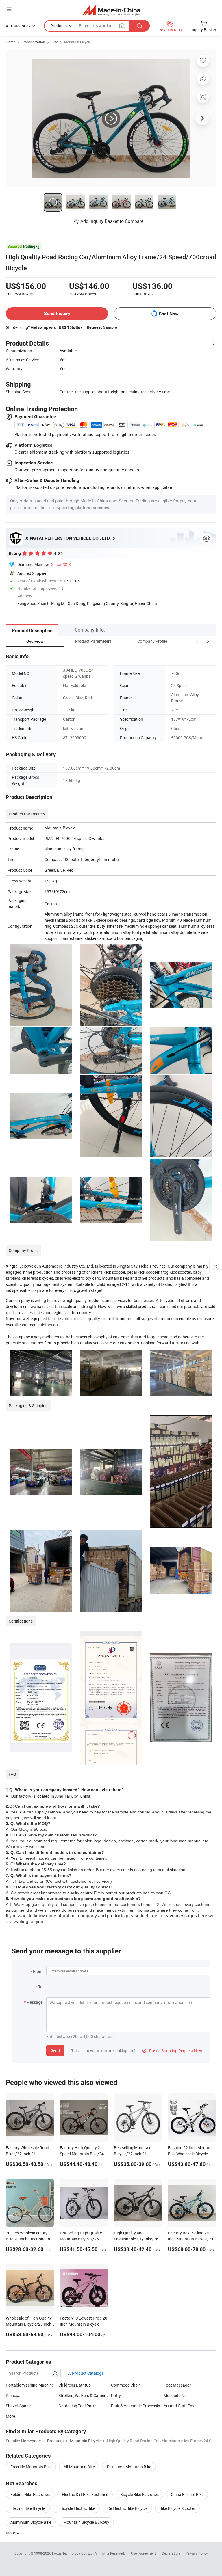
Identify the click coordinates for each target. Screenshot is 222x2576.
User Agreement (143, 2553)
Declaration (171, 2553)
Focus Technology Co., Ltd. (73, 2553)
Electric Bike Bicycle (28, 2508)
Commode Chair (125, 2385)
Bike (55, 42)
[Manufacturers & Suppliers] (111, 10)
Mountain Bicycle (77, 42)
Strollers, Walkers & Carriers (83, 2395)
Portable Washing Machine (30, 2385)
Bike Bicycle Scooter (177, 2508)
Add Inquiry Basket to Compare (112, 221)
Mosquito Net (176, 2395)
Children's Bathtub (75, 2385)
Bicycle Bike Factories (139, 2494)
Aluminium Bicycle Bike (31, 2522)
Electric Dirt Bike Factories (85, 2494)
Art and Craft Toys (180, 2406)
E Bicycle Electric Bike (76, 2508)
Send (55, 2050)
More (11, 2416)
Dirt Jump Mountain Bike (129, 2467)
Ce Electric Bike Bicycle (127, 2508)
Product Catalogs (87, 2373)
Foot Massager (177, 2385)
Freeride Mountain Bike (31, 2467)
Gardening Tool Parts (77, 2406)
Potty (116, 2395)
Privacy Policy (197, 2553)
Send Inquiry (57, 313)
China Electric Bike (187, 2494)
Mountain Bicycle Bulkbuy (86, 2522)
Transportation (33, 42)
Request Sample (102, 327)
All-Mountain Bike (79, 2467)
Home (11, 42)
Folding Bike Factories (30, 2494)
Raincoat (14, 2395)
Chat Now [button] (169, 314)
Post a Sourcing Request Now (172, 2051)
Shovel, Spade (18, 2406)
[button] (197, 641)
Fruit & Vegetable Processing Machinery (137, 2406)
